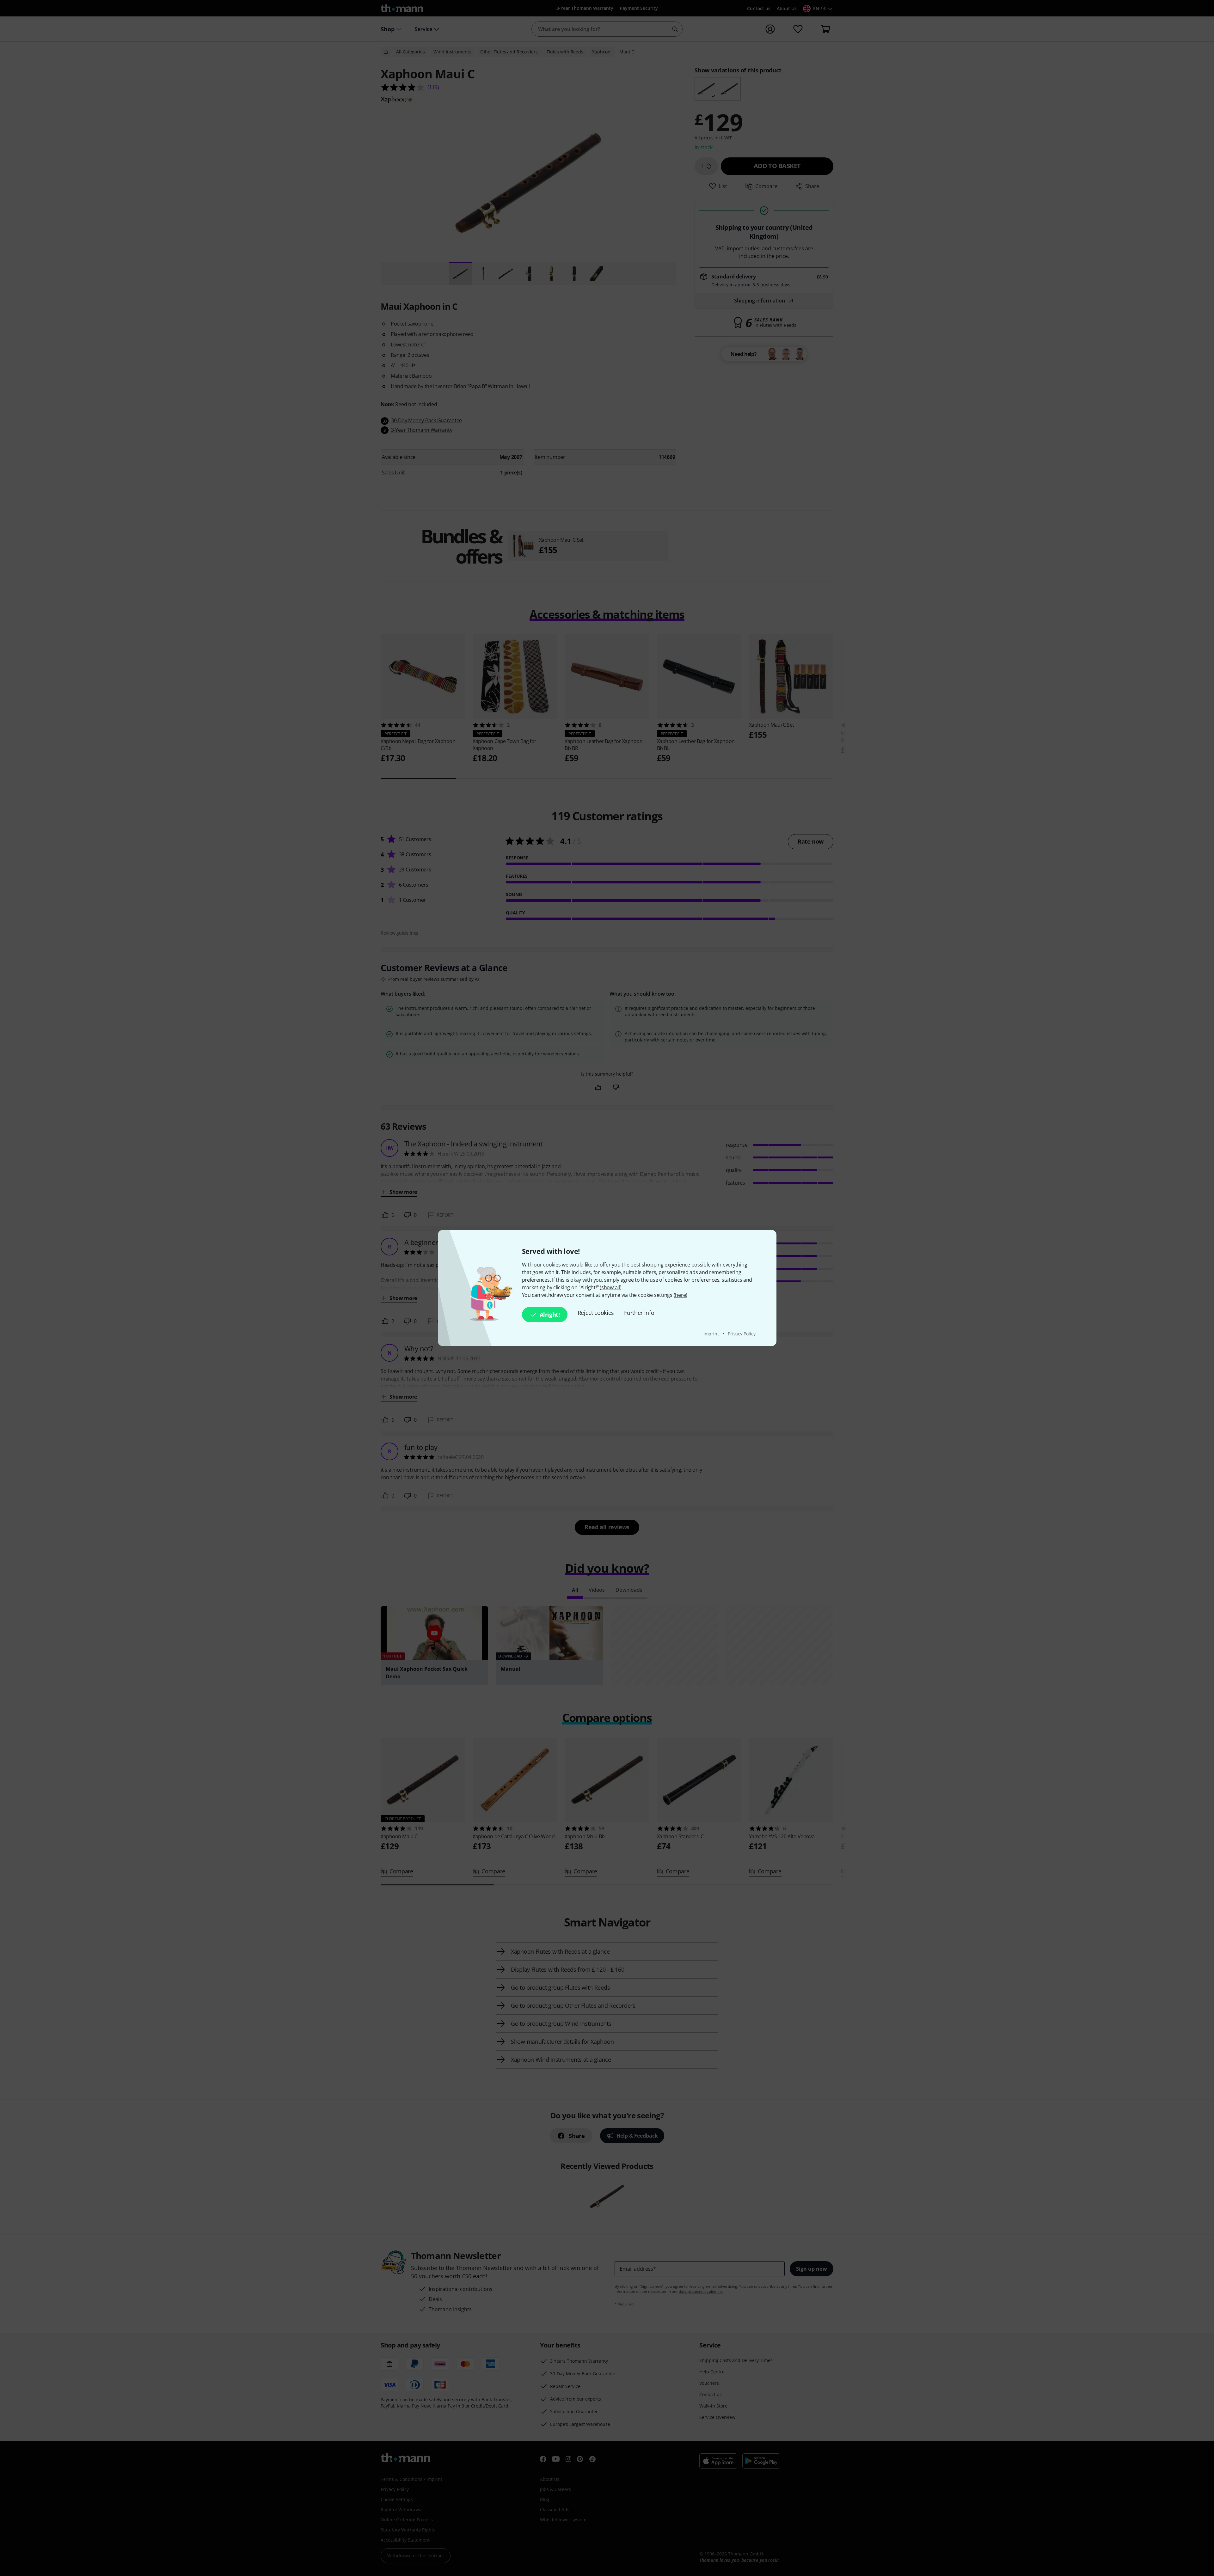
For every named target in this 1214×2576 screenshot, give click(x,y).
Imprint (712, 1334)
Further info (639, 1313)
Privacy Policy (742, 1334)
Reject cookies (596, 1313)
